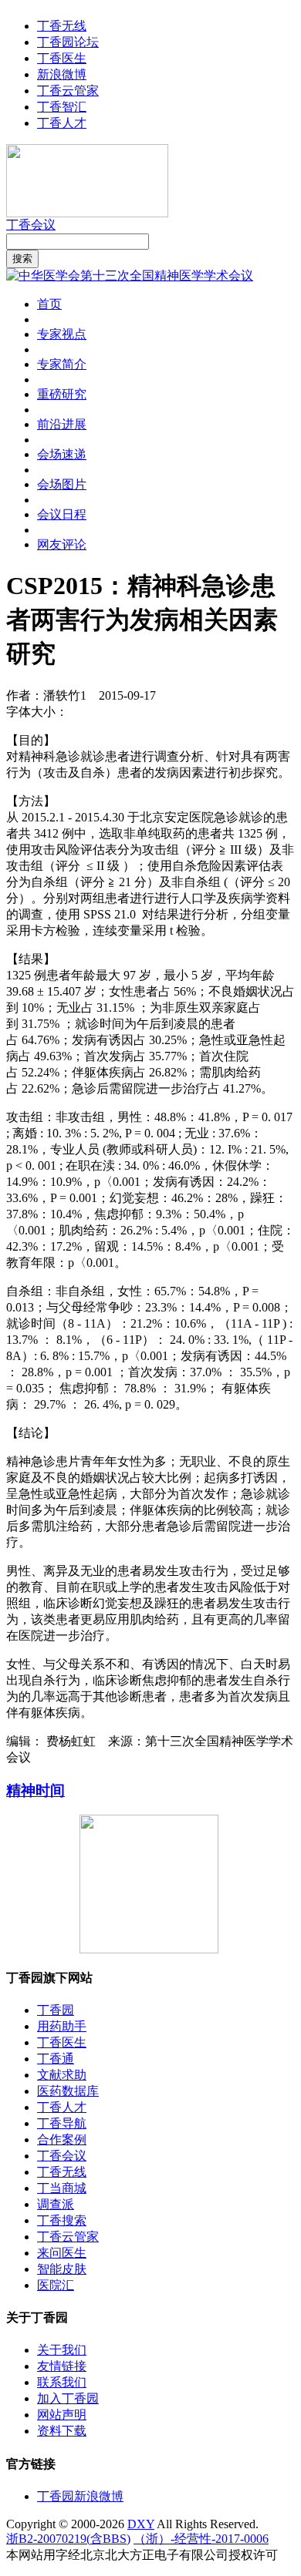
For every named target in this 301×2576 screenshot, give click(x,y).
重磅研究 (62, 394)
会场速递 (62, 454)
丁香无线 (62, 26)
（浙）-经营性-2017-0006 (201, 2539)
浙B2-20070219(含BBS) (68, 2539)
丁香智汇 (62, 107)
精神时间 (36, 1790)
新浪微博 (62, 74)
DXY (141, 2524)
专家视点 (62, 334)
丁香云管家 (68, 91)
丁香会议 (31, 225)
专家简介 (62, 364)
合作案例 (62, 2139)
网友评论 (62, 544)
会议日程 (62, 514)
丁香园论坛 (68, 42)
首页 (49, 304)
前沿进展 (62, 424)
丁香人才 (62, 123)
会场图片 (62, 484)
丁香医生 (62, 58)
